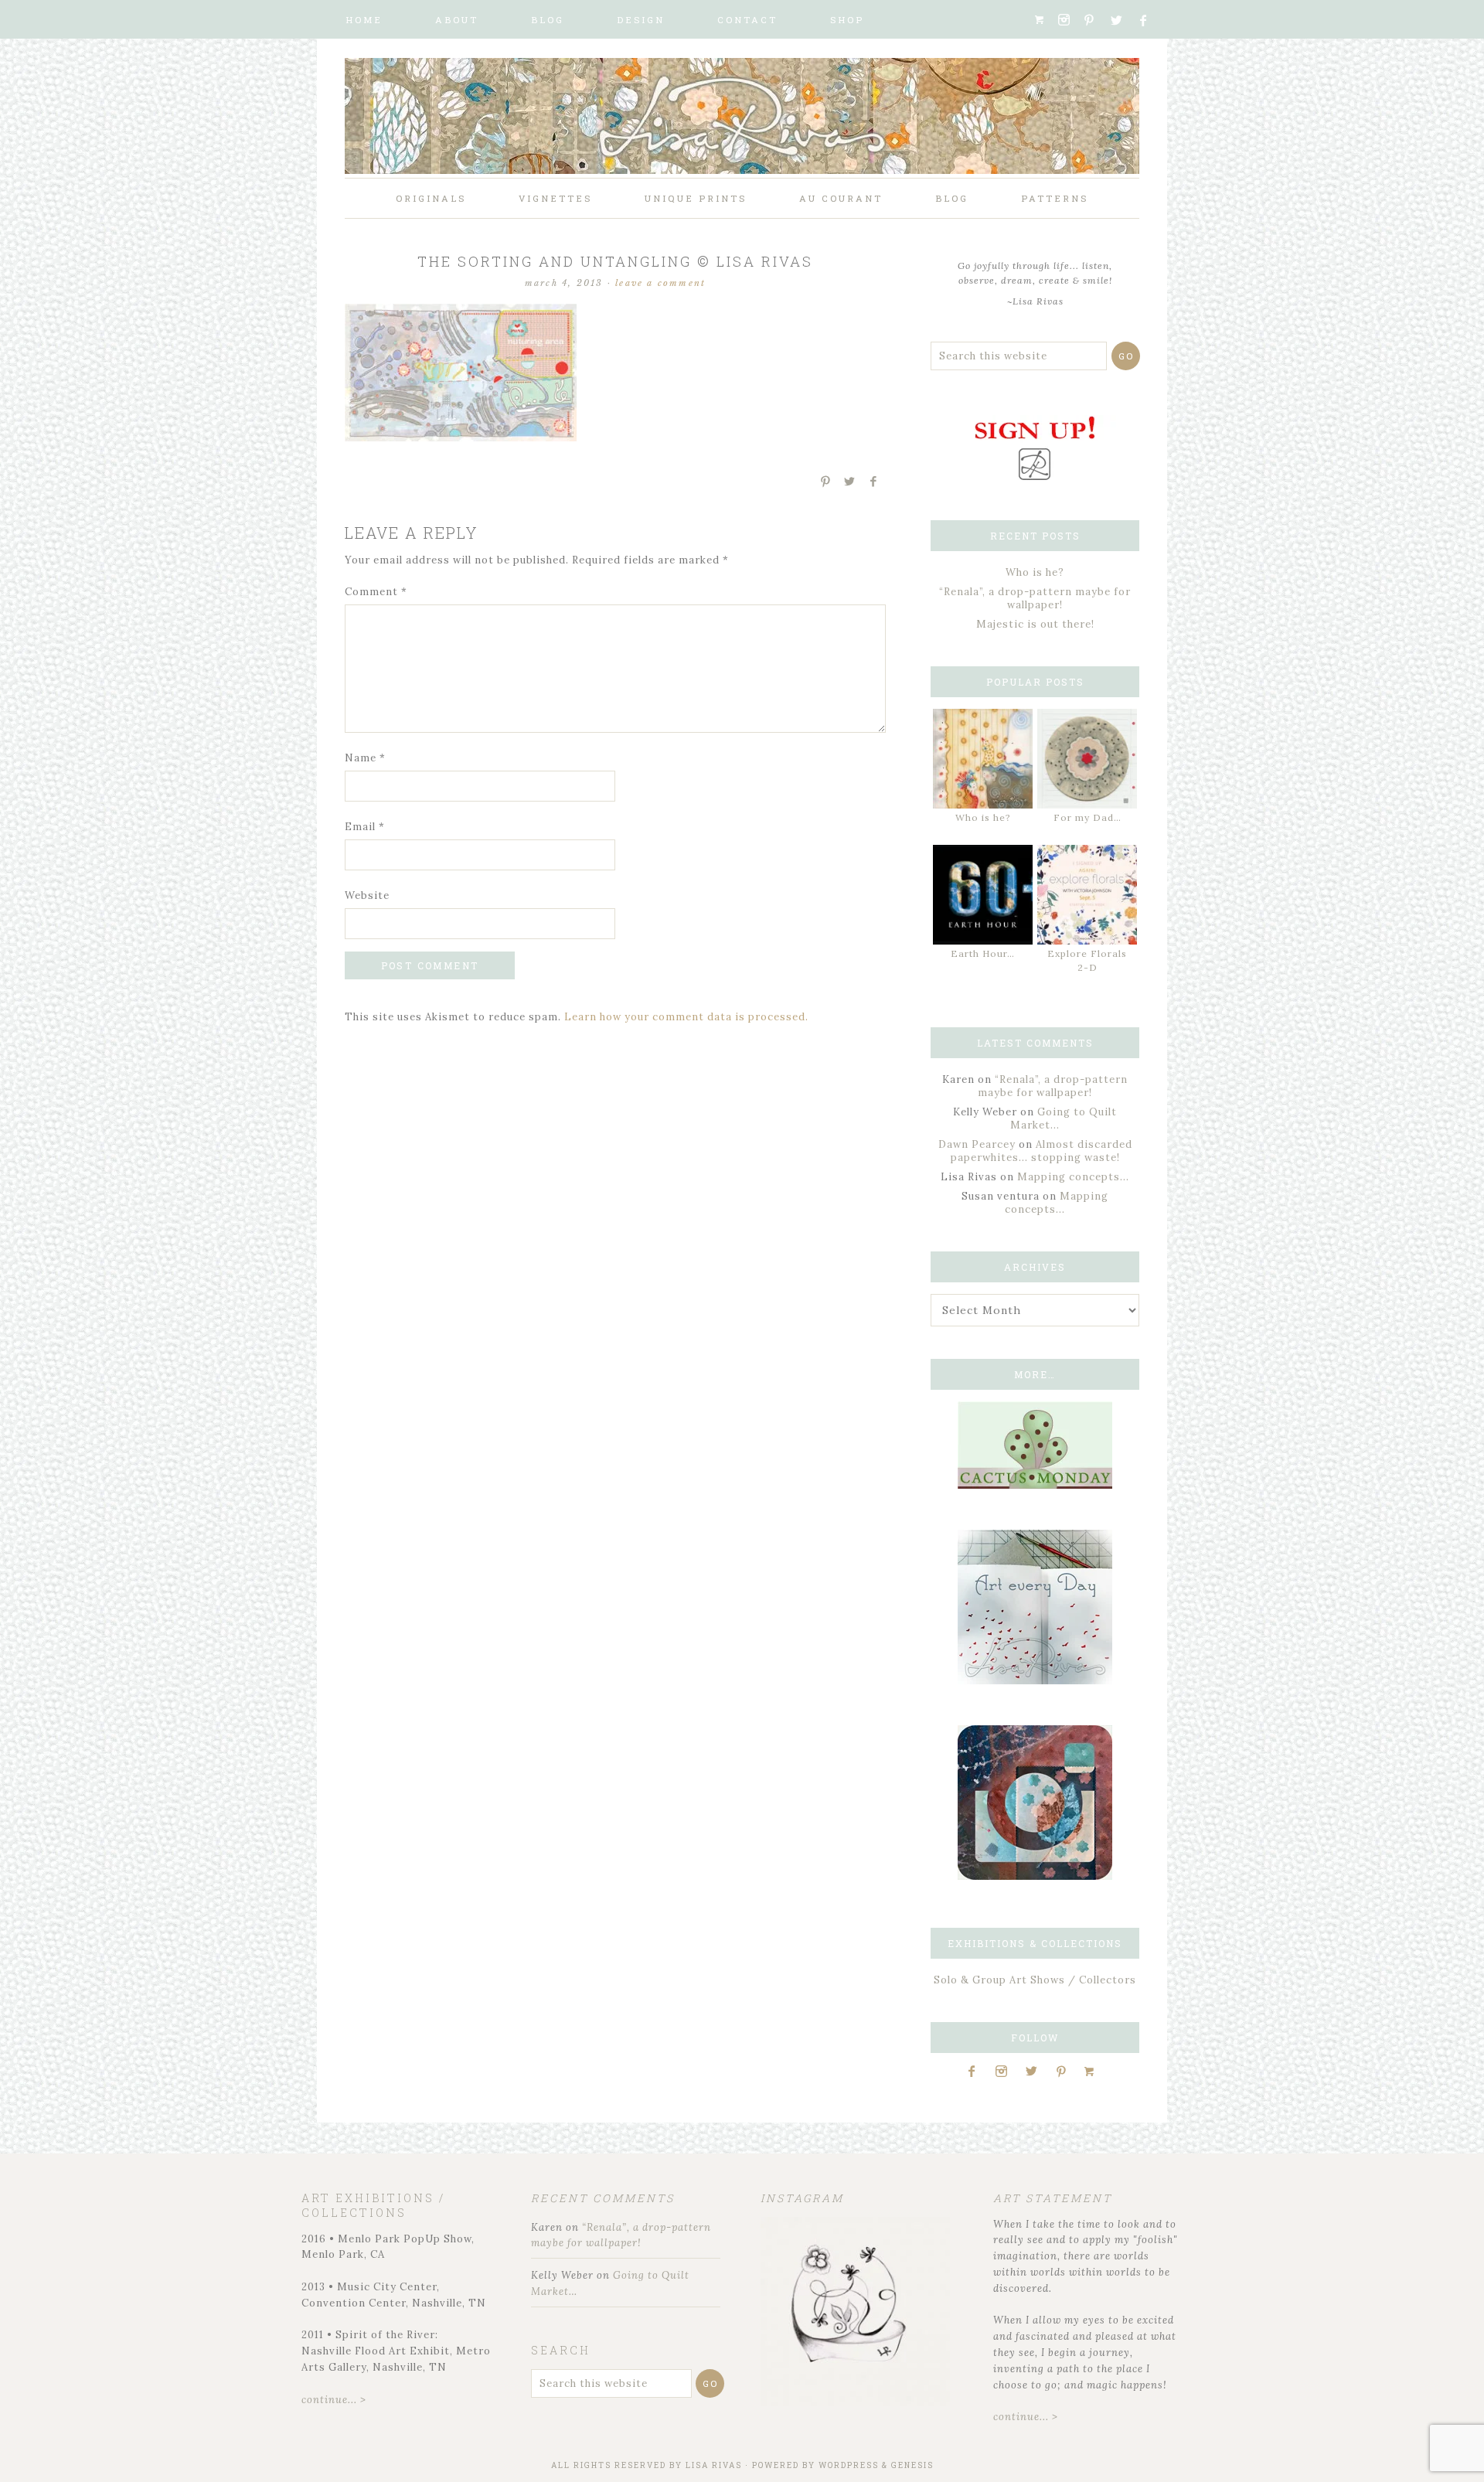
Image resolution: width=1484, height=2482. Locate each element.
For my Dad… (1087, 817)
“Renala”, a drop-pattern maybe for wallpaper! (1035, 598)
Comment (376, 592)
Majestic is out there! (1035, 624)
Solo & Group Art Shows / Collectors (1035, 1980)
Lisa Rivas (714, 2465)
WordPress (849, 2465)
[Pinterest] (1095, 20)
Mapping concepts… (1073, 1177)
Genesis (912, 2465)
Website (367, 895)
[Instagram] (1069, 20)
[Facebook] (1150, 20)
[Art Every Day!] (1035, 1681)
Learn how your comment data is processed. (686, 1017)
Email (365, 827)
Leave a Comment (660, 283)
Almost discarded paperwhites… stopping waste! (1042, 1151)
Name (365, 758)
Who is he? (1035, 572)
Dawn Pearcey (977, 1144)
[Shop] (1045, 20)
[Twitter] (1122, 20)
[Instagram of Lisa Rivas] (1035, 1876)
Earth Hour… (983, 953)
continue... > (334, 2400)
